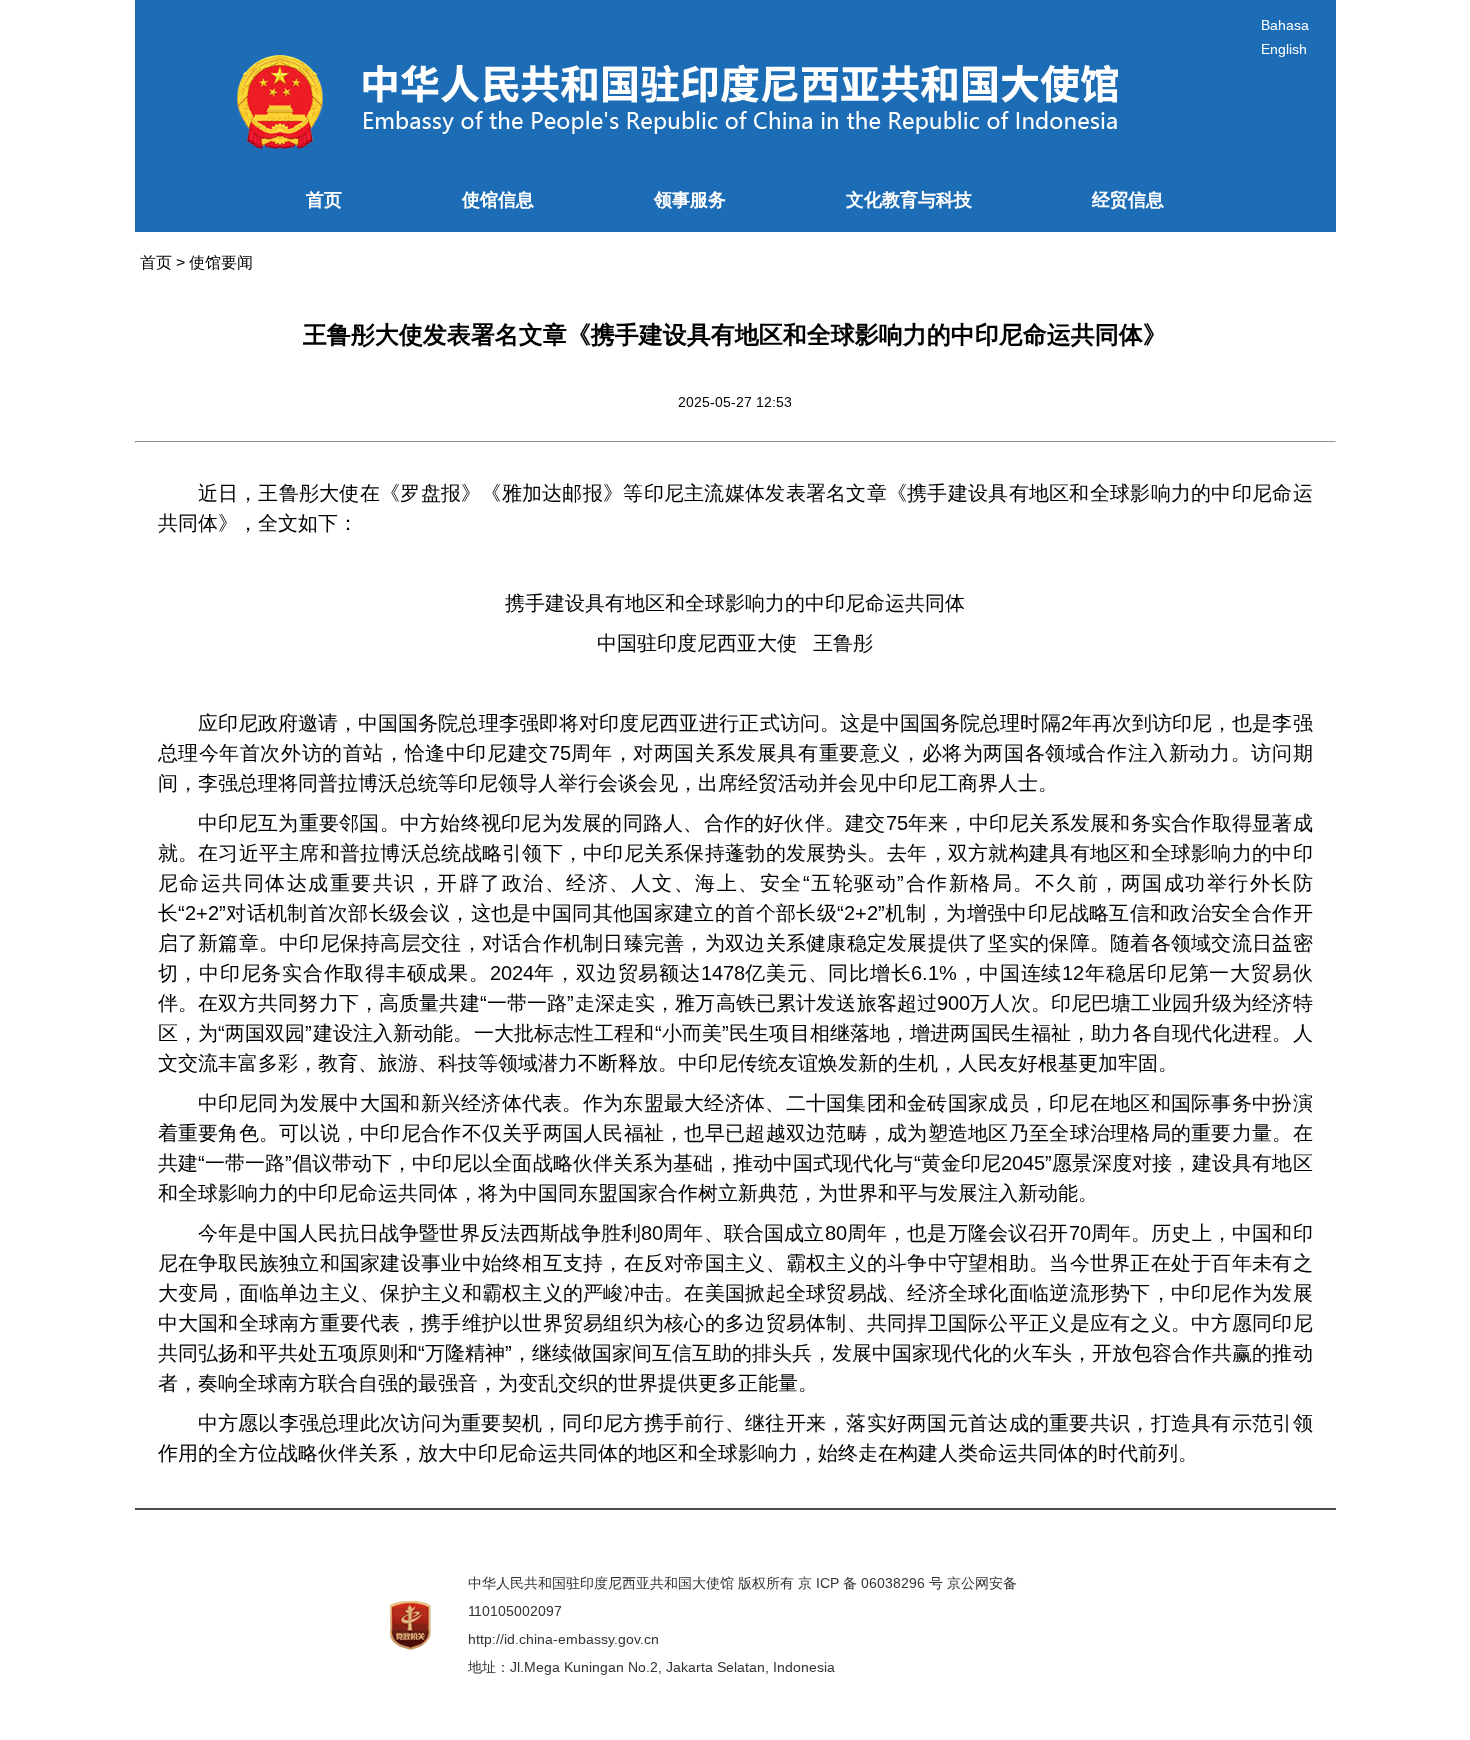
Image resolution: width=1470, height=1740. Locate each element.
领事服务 (690, 200)
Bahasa (1285, 25)
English (1284, 49)
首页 (324, 200)
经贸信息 (1128, 200)
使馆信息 (498, 200)
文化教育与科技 (909, 200)
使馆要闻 (221, 262)
